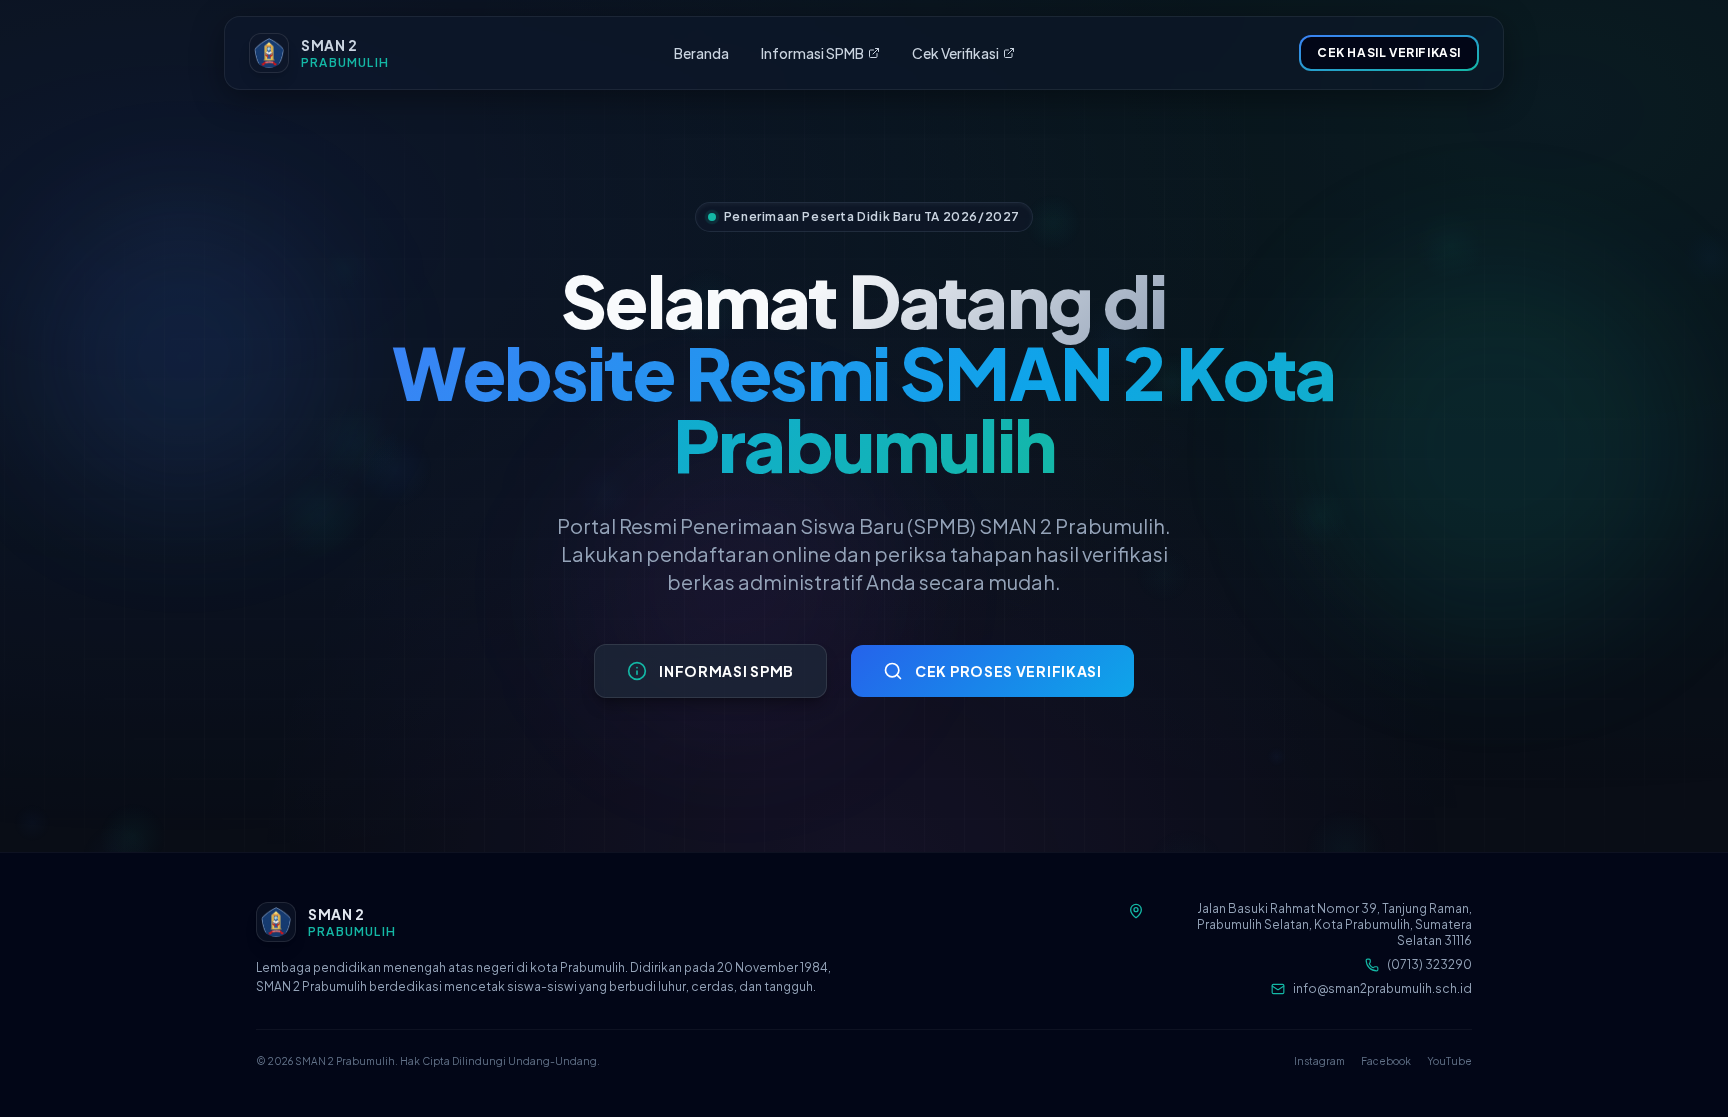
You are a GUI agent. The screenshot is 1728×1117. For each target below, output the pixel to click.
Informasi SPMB (812, 53)
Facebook (1386, 1061)
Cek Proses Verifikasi (1008, 671)
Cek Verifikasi (955, 53)
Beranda (701, 53)
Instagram (1319, 1061)
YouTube (1449, 1061)
